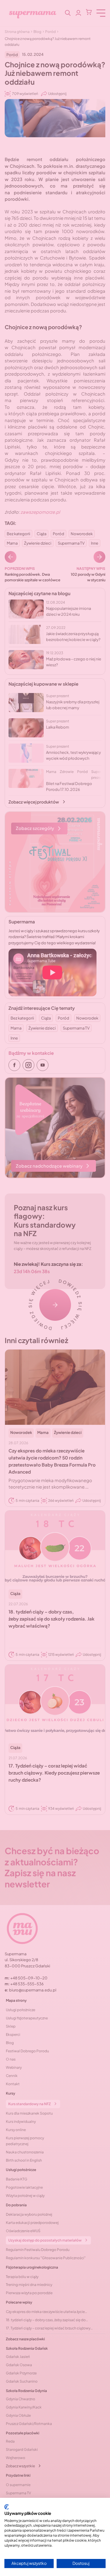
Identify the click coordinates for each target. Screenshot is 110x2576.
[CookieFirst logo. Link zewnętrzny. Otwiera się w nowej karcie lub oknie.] (7, 2507)
